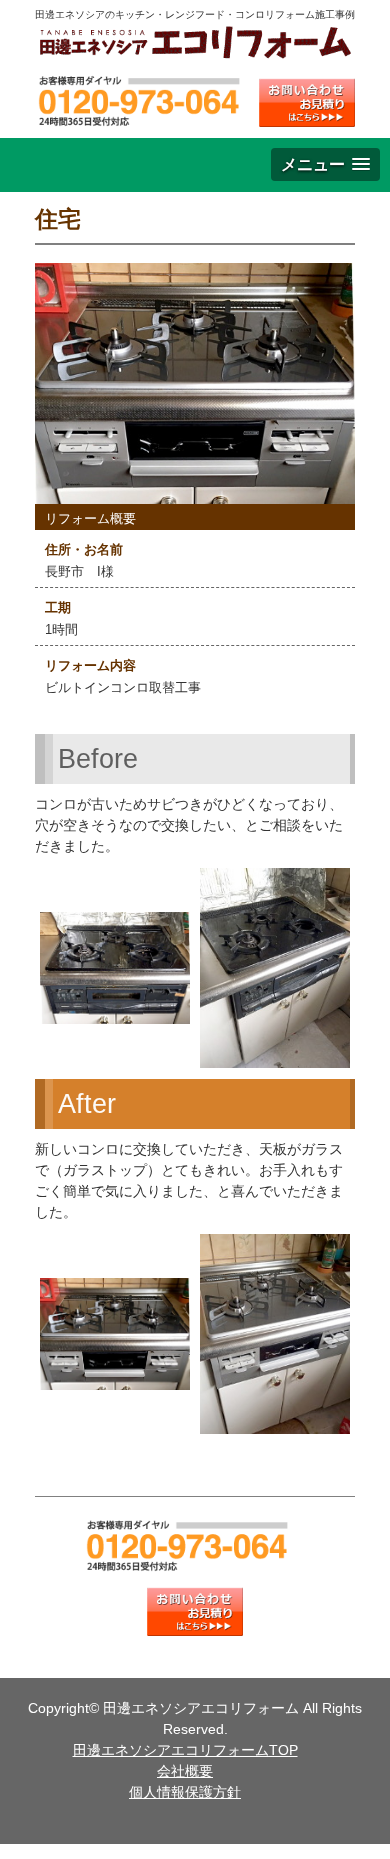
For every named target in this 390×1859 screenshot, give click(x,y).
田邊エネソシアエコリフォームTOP (185, 1750)
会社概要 (185, 1771)
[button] (325, 164)
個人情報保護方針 (185, 1792)
